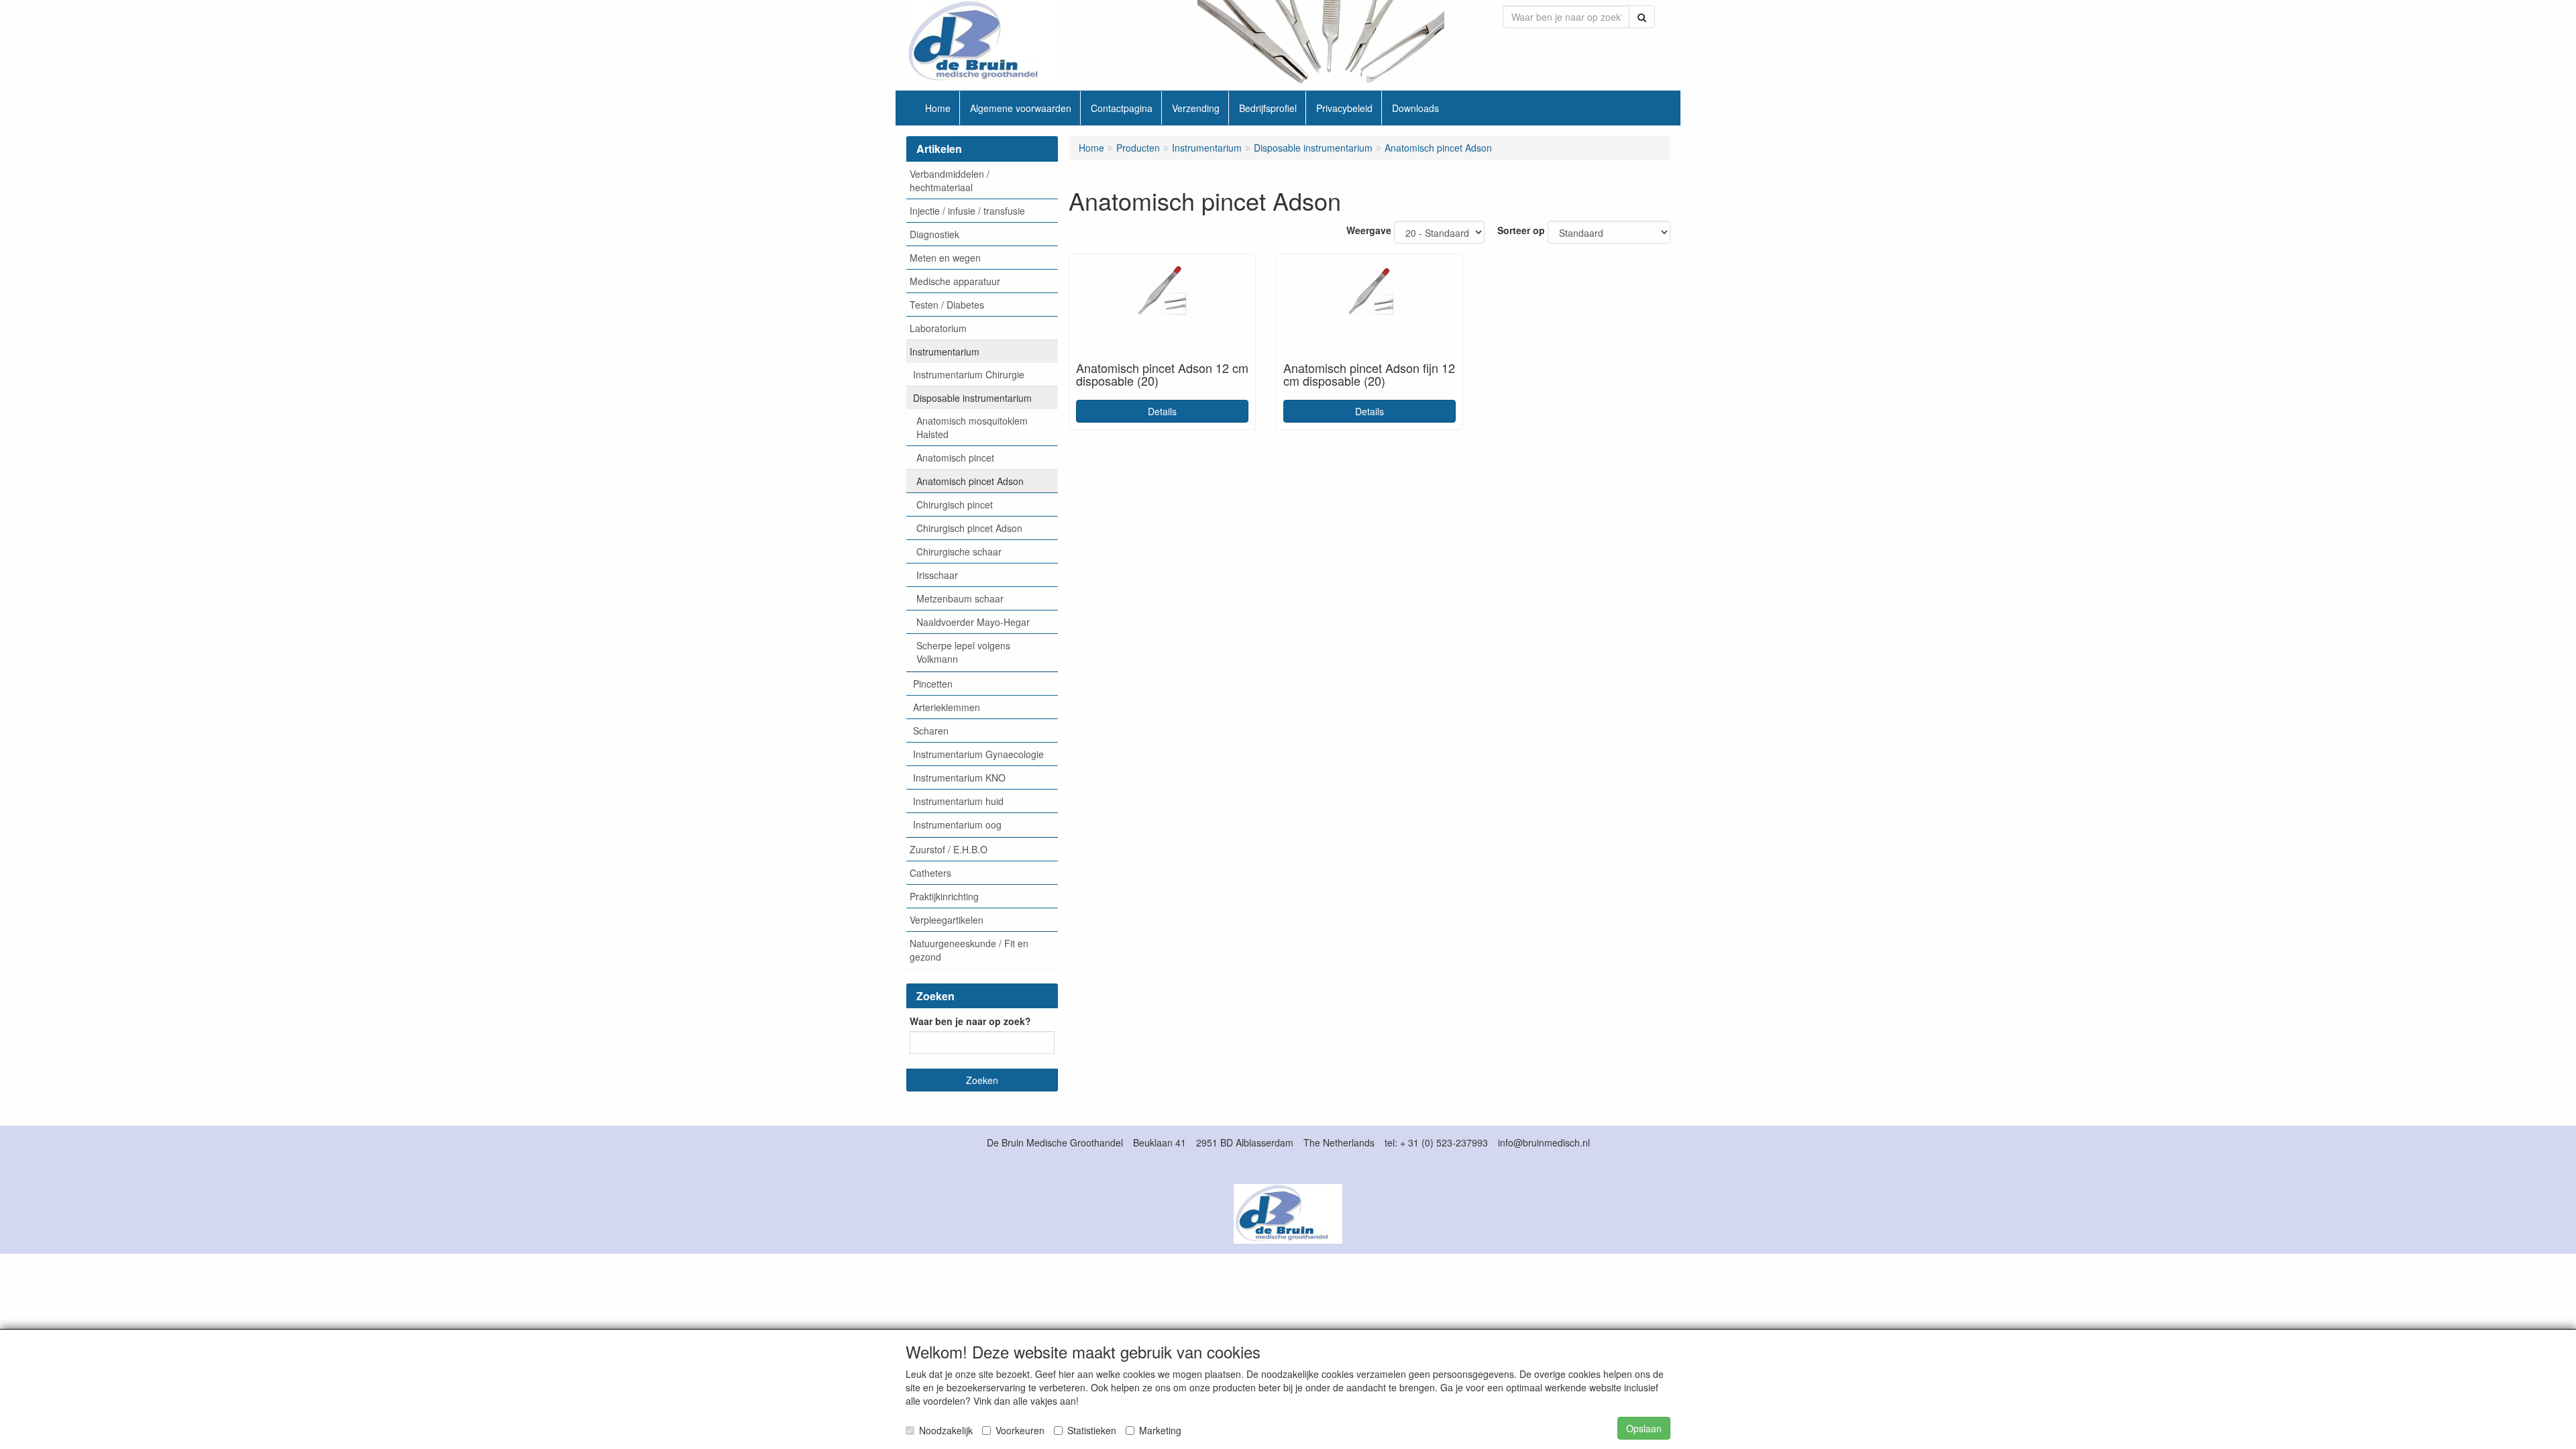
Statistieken (1092, 1430)
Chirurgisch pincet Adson (969, 528)
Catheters (930, 873)
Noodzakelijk (946, 1430)
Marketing (1160, 1430)
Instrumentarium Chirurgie (969, 374)
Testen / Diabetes (947, 305)
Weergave (1369, 230)
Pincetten (933, 684)
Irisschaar (937, 575)
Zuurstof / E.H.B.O (949, 849)
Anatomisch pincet (955, 458)
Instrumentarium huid (958, 801)
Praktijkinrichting (944, 896)
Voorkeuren (1020, 1430)
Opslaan (1644, 1428)
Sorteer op (1521, 230)
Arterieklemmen (947, 707)
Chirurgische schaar (959, 551)
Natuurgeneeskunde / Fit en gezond (969, 950)
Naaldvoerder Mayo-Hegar (973, 622)
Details (1162, 411)
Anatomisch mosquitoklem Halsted (972, 427)
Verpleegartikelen (947, 920)
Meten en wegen (945, 258)
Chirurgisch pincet (955, 504)
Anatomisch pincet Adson (970, 481)
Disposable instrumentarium (972, 398)
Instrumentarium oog (957, 824)
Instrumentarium (945, 352)
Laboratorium (938, 328)
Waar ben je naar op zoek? (970, 1021)
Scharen (931, 731)
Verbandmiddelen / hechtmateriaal (950, 180)
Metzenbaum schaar (960, 598)
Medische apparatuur (955, 281)
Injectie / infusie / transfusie (967, 211)
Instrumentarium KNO (959, 777)
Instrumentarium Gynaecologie (978, 754)
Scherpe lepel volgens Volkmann (963, 652)
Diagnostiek (934, 234)
